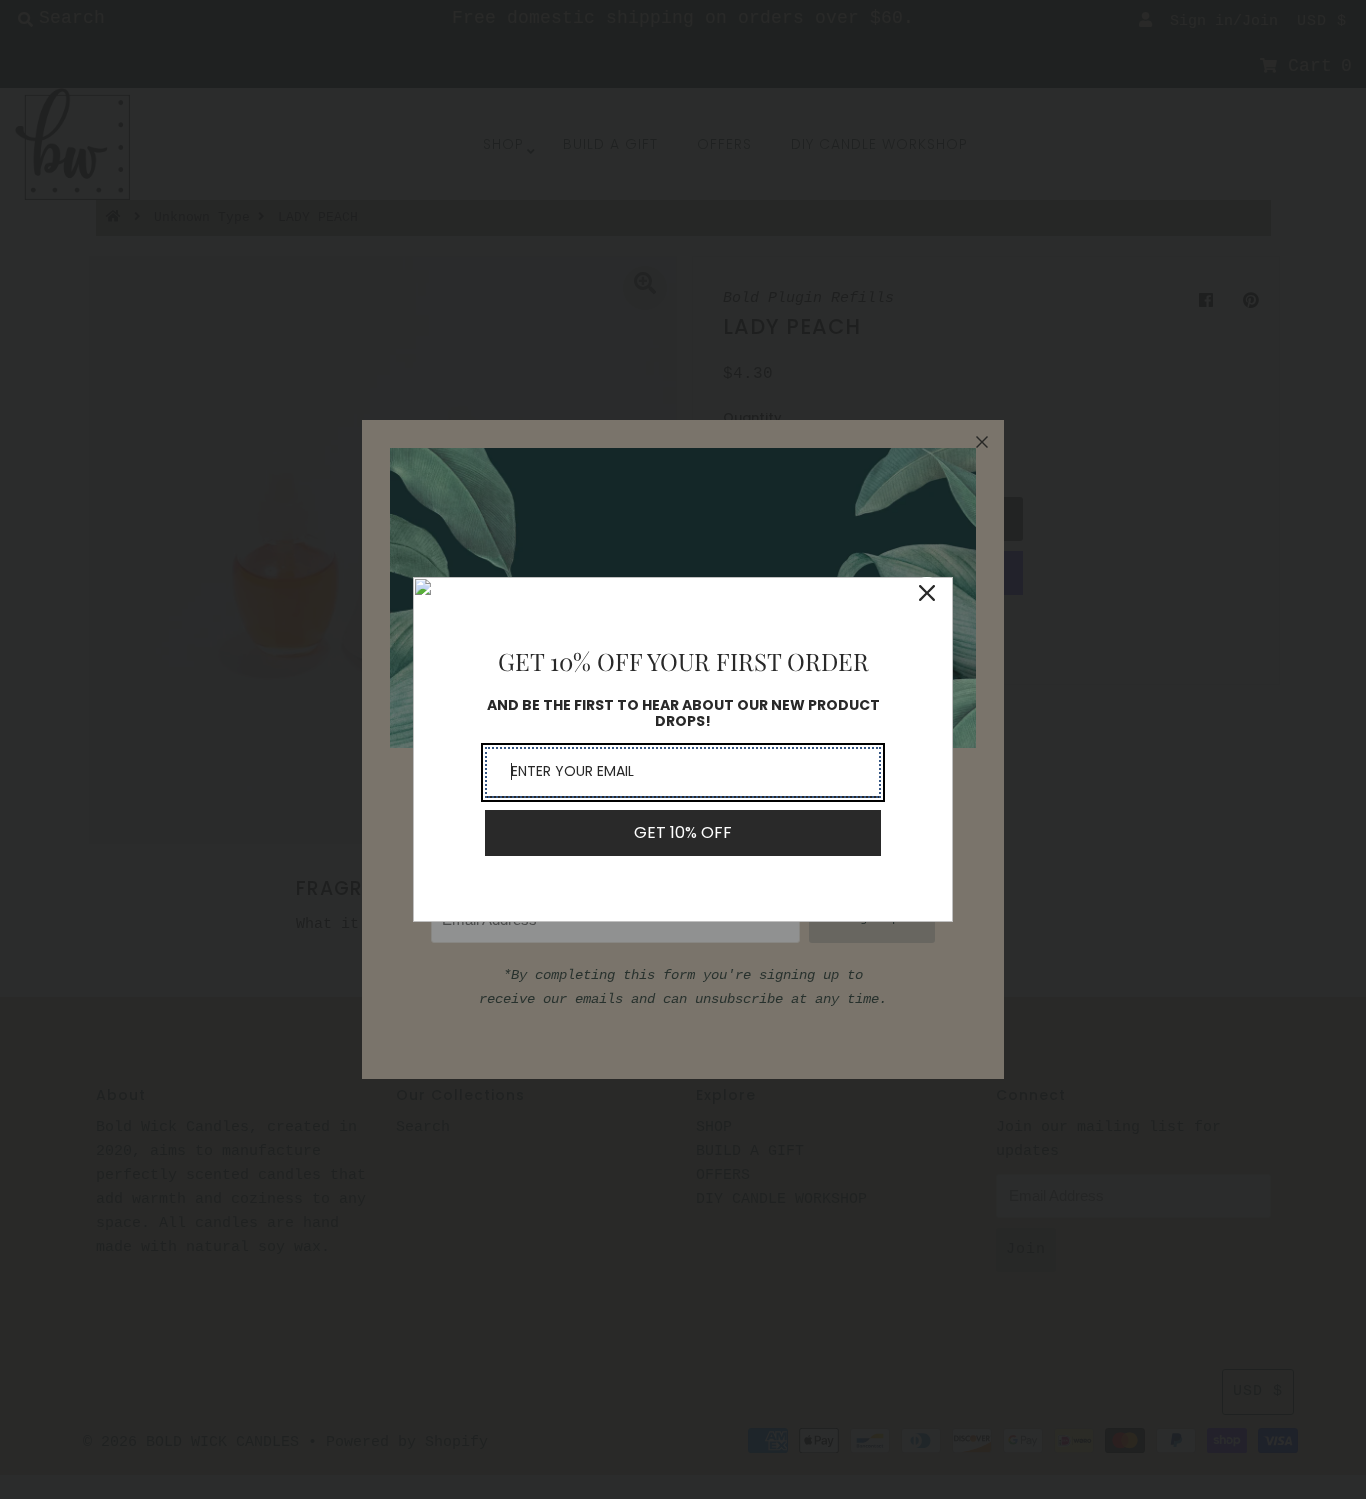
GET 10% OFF (683, 832)
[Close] (927, 593)
